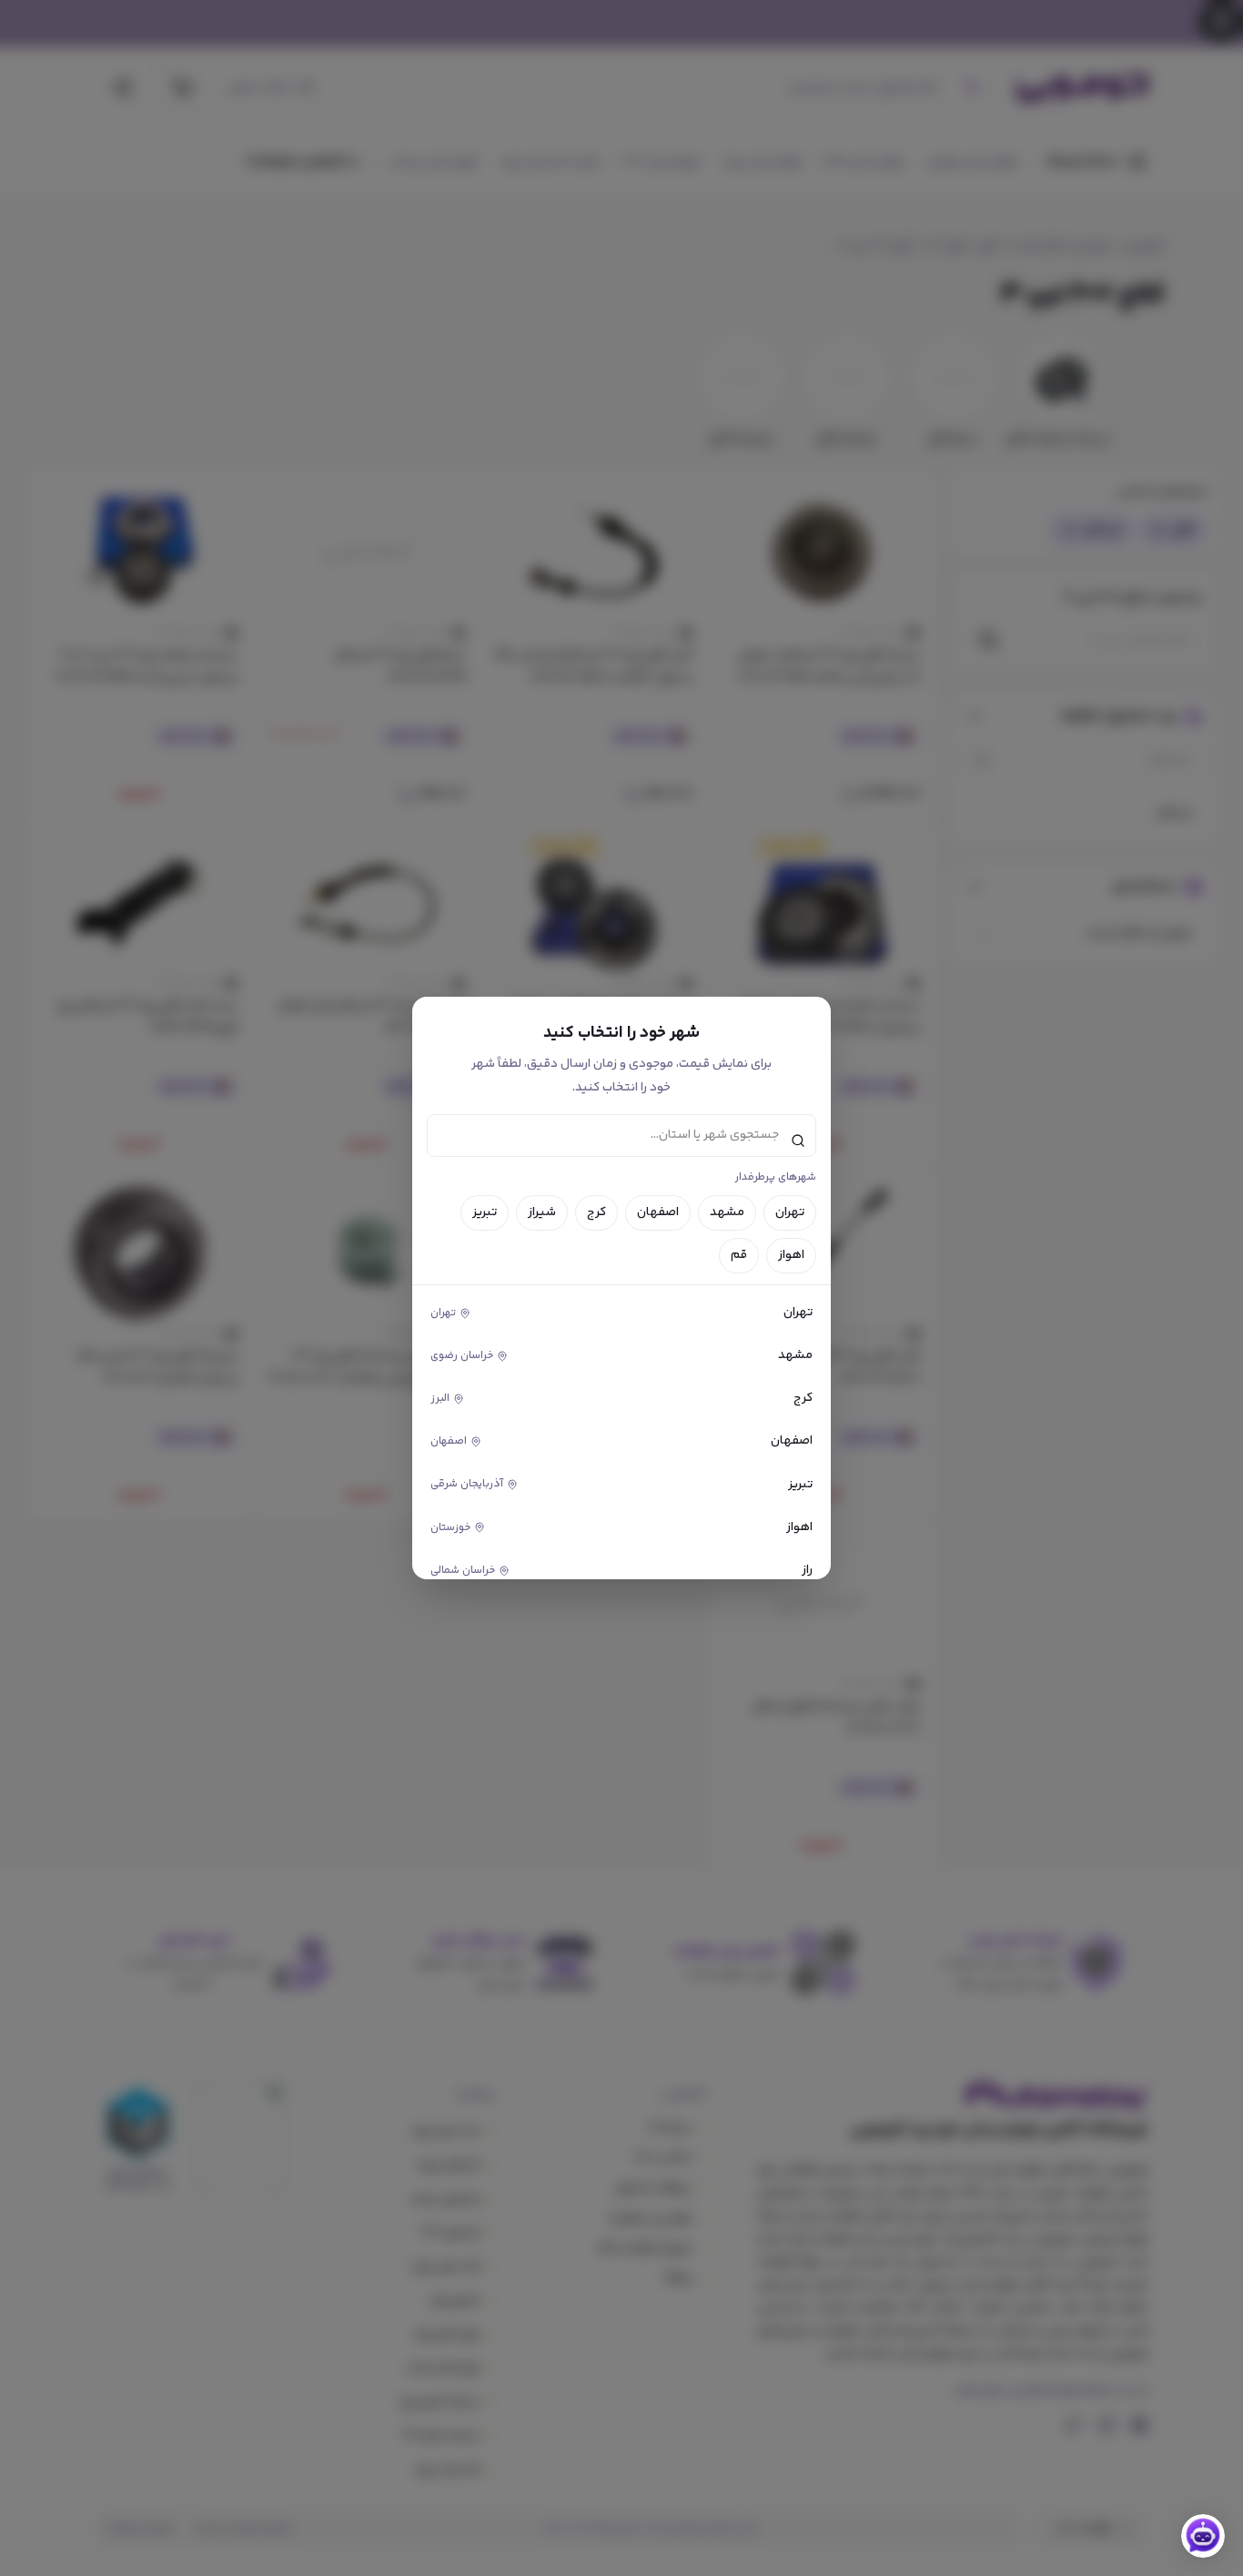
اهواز (791, 1255)
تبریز (485, 1212)
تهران (790, 1212)
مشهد (727, 1212)
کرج (596, 1212)
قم (739, 1255)
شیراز (542, 1212)
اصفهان (658, 1212)
